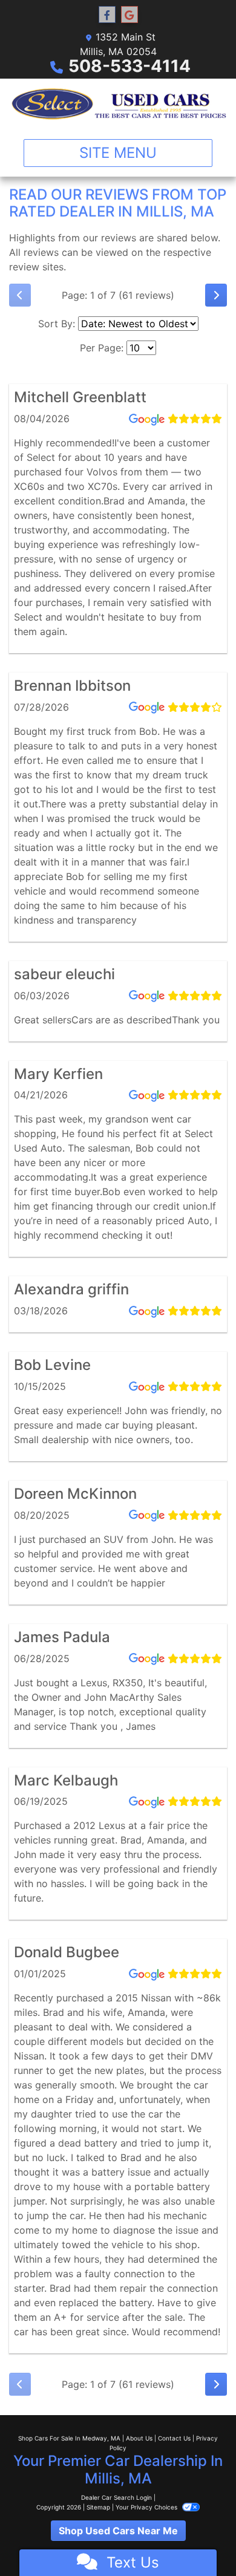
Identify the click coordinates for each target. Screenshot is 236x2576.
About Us (139, 2438)
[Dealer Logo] (118, 104)
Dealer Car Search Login (116, 2497)
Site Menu (118, 153)
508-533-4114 (129, 66)
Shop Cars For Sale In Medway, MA (69, 2438)
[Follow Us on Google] (129, 15)
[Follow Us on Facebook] (107, 15)
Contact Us (174, 2438)
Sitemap (98, 2507)
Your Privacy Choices (147, 2507)
